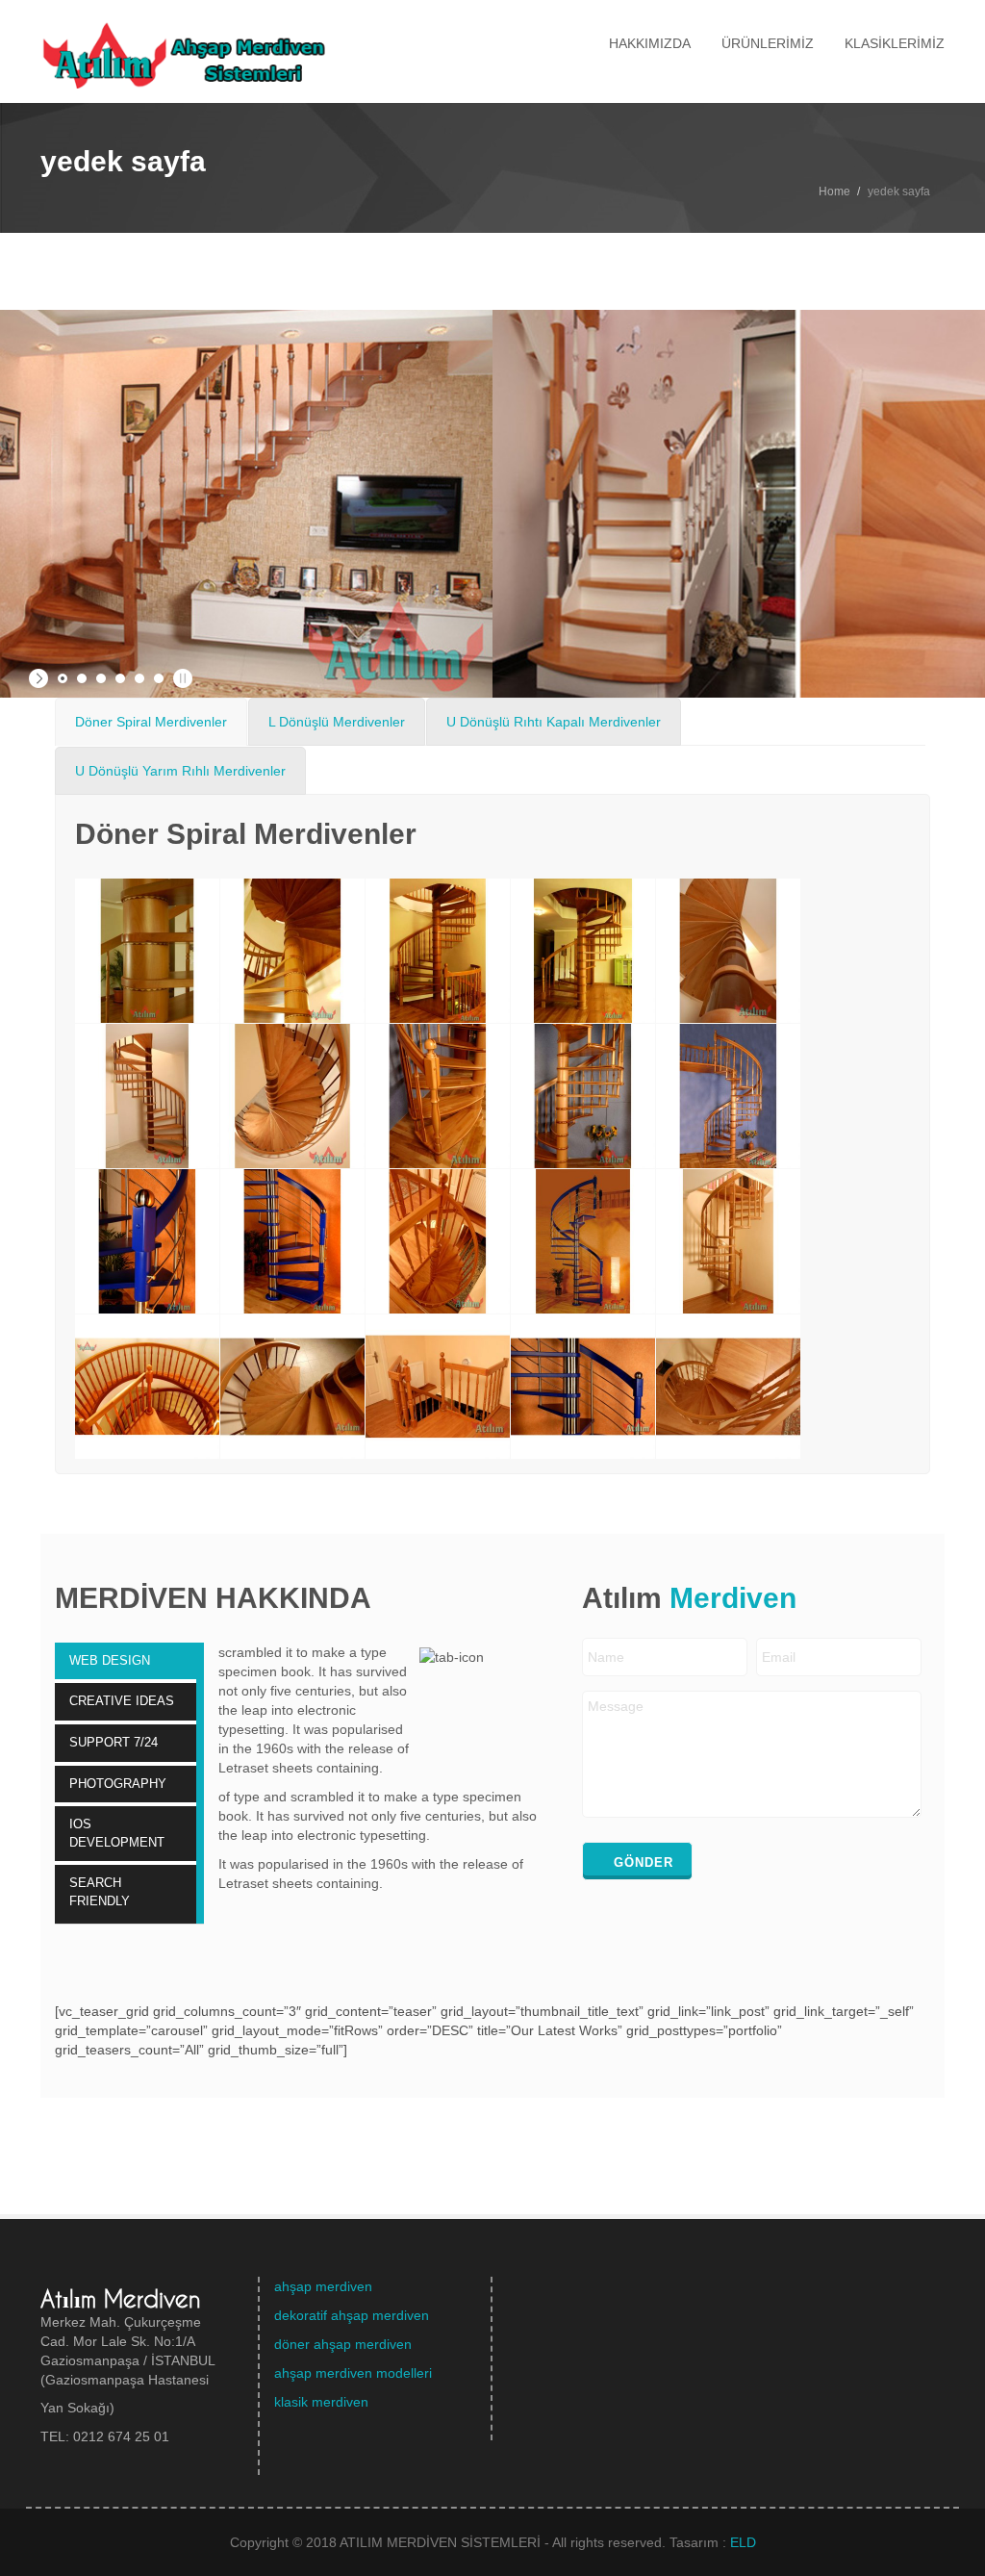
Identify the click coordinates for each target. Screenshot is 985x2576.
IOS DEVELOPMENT (117, 1833)
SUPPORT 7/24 (114, 1742)
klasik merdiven (321, 2402)
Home (834, 191)
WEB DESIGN (110, 1660)
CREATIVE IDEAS (122, 1701)
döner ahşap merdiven (343, 2344)
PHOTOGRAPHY (118, 1784)
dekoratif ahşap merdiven (352, 2315)
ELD (743, 2542)
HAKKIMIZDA (650, 43)
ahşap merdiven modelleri (353, 2373)
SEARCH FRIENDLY (100, 1892)
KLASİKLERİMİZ (895, 43)
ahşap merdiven (323, 2286)
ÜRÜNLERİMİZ (768, 43)
